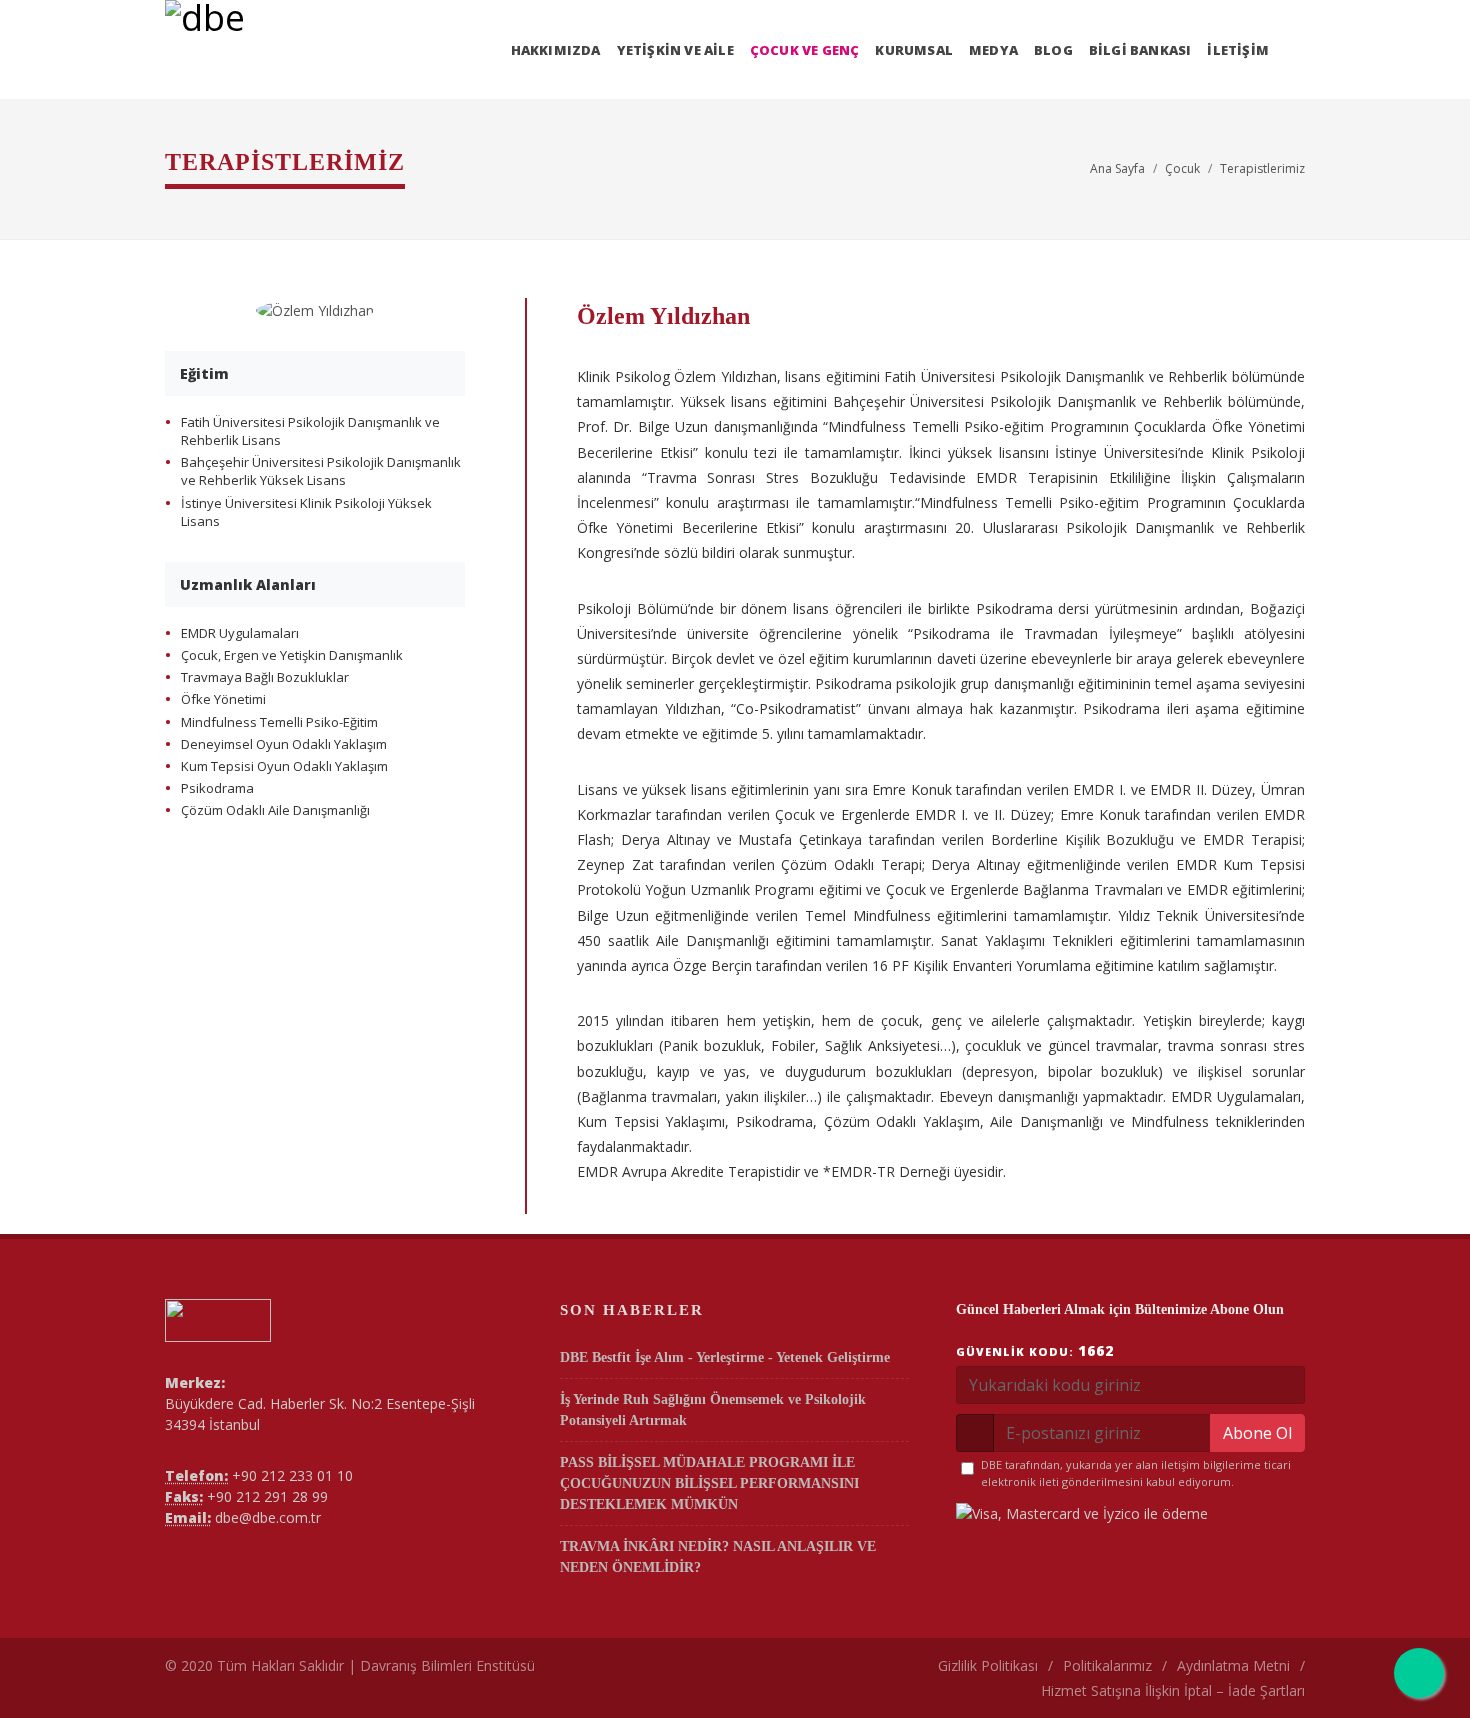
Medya (993, 50)
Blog (1053, 50)
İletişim (1238, 50)
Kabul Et (1284, 1675)
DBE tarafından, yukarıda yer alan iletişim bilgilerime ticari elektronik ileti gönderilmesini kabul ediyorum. (1136, 1473)
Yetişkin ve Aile (675, 50)
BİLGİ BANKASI (1140, 50)
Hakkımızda (556, 50)
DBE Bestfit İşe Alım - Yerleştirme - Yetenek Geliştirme (725, 1357)
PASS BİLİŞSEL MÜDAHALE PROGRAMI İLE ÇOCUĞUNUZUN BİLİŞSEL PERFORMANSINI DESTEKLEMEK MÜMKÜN (709, 1483)
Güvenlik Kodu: (1035, 1350)
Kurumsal (914, 50)
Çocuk (1182, 168)
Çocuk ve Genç (805, 50)
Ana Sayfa (1117, 168)
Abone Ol (1257, 1433)
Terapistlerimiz (1262, 168)
